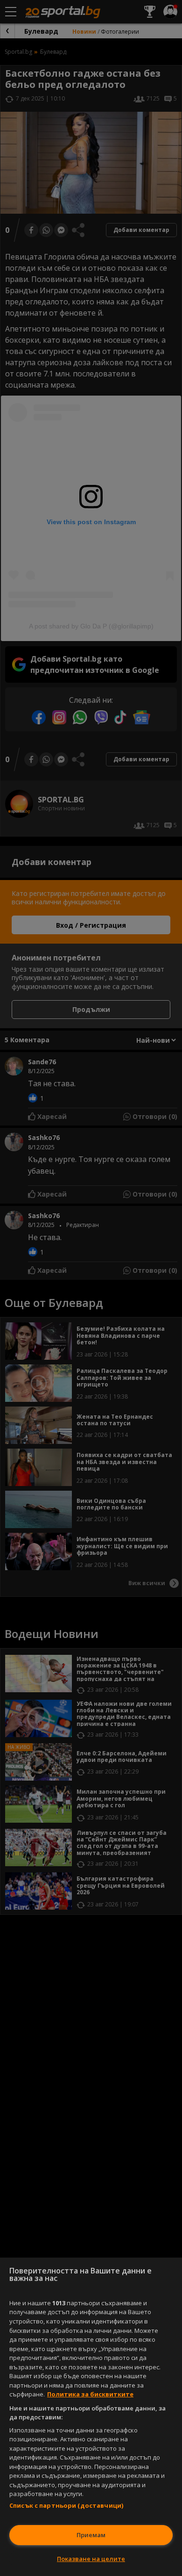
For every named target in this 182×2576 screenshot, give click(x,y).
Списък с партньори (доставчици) (66, 2505)
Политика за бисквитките (90, 2394)
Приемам (91, 2535)
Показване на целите (91, 2559)
